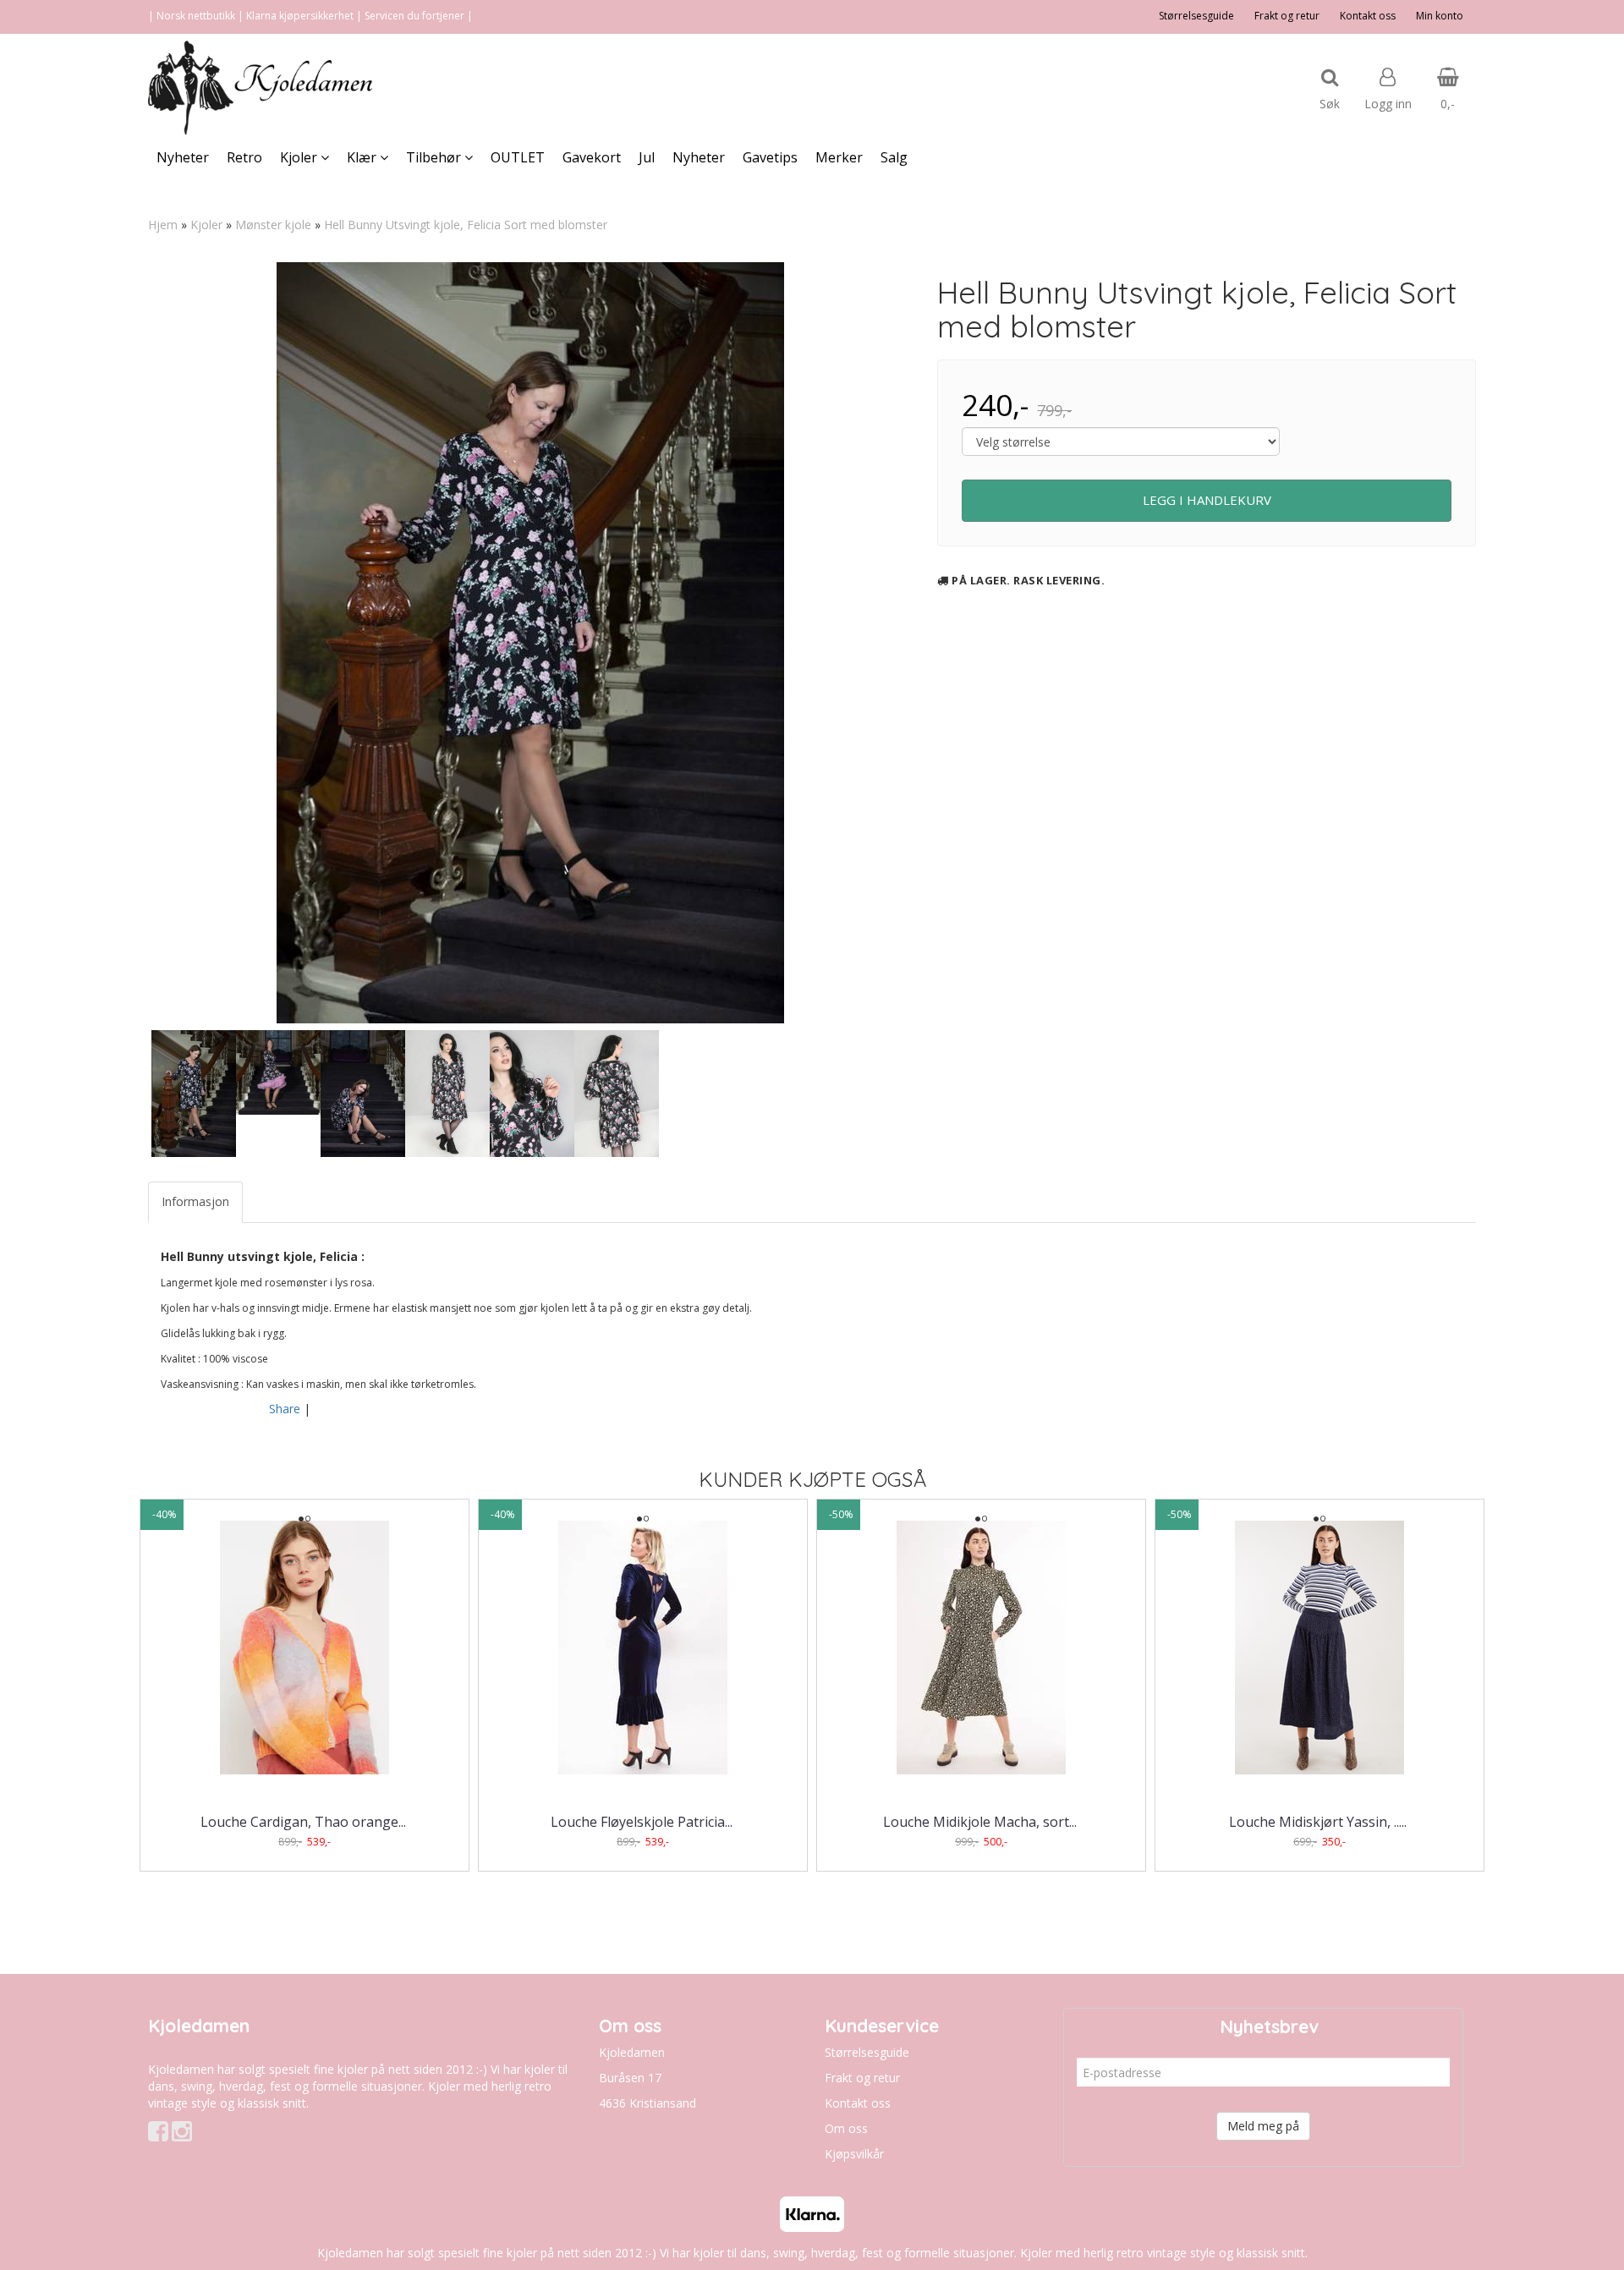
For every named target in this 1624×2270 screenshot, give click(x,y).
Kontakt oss (1368, 16)
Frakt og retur (1287, 16)
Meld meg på (1263, 2126)
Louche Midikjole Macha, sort (982, 1822)
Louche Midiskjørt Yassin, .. (1319, 1822)
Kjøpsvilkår (854, 2154)
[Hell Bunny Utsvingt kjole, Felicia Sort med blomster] (530, 643)
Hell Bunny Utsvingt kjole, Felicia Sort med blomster (466, 225)
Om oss (846, 2128)
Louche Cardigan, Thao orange (305, 1822)
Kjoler (206, 225)
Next (934, 643)
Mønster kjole (273, 225)
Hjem (163, 225)
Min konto (1440, 16)
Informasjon (195, 1201)
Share (285, 1409)
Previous (126, 643)
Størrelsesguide (1196, 16)
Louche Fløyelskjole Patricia (643, 1822)
